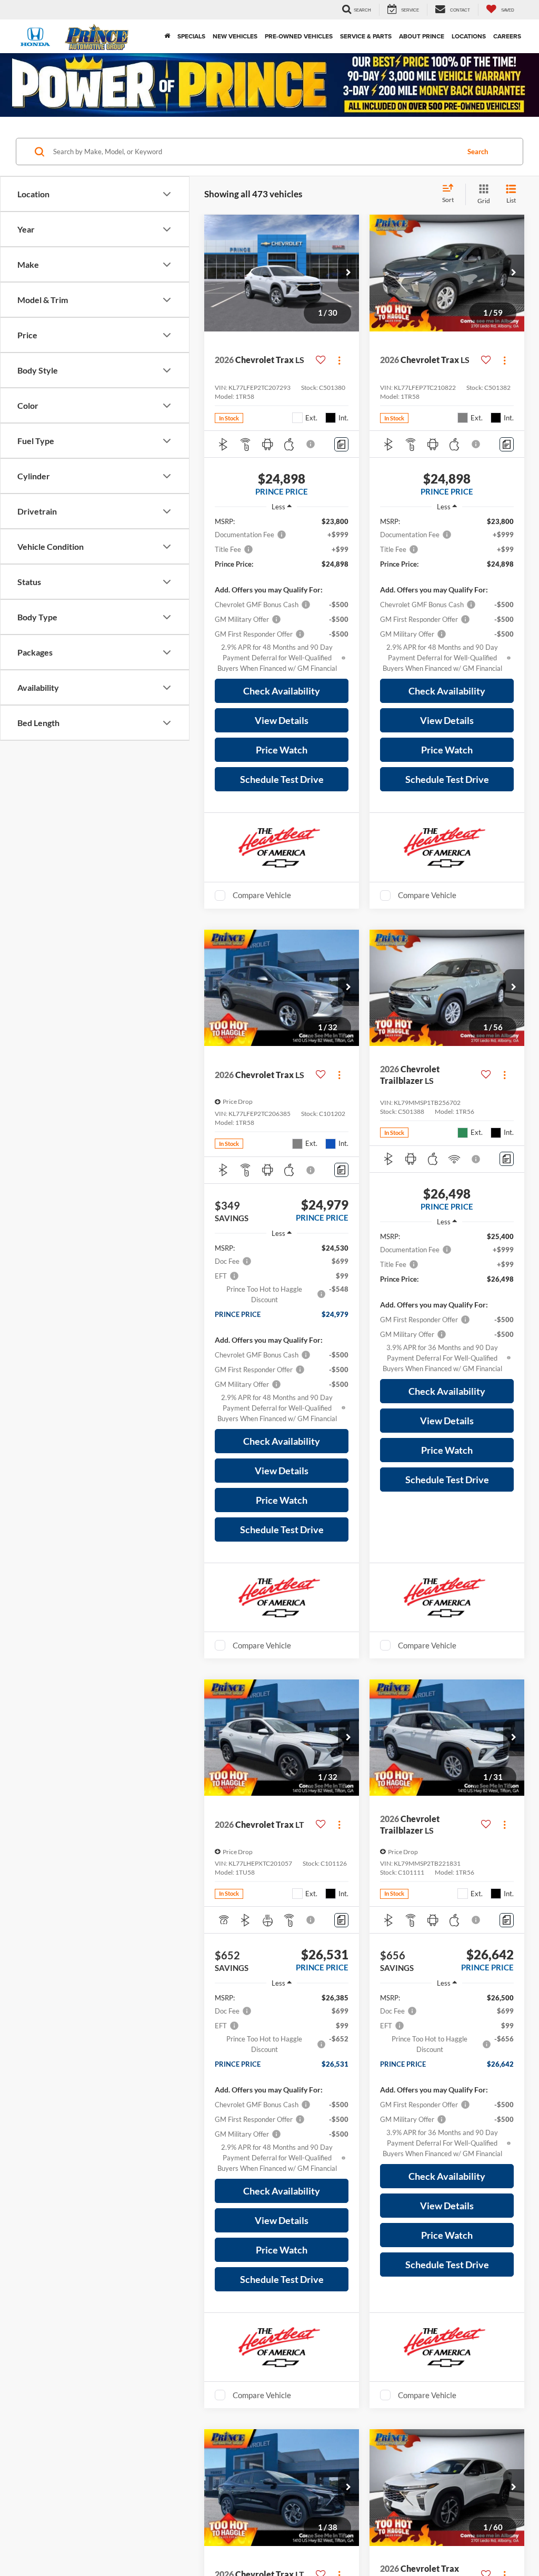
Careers (507, 36)
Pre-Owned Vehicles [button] (299, 36)
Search (478, 152)
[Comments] (341, 444)
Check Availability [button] (282, 691)
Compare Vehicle (262, 895)
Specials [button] (191, 36)
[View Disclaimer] (311, 444)
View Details (282, 720)
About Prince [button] (422, 36)
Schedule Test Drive (282, 779)
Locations (469, 36)
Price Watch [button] (282, 750)
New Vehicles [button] (235, 36)
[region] (282, 595)
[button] (348, 273)
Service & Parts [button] (366, 36)
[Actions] (339, 360)
